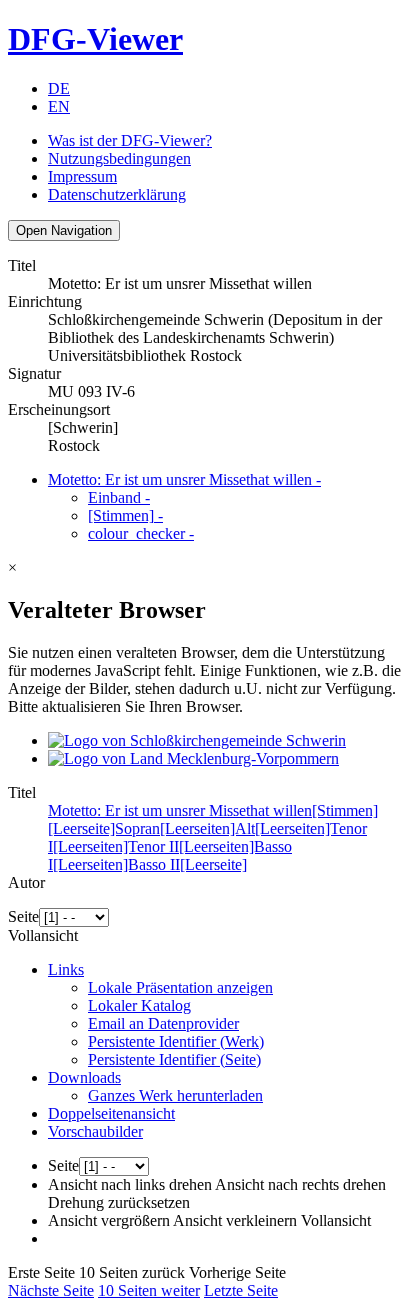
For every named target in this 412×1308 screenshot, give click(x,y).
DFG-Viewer (95, 39)
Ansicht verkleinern (235, 1220)
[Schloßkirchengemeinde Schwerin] (197, 740)
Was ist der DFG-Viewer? (130, 140)
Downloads (84, 1077)
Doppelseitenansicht (111, 1113)
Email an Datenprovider (163, 1023)
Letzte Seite (241, 1290)
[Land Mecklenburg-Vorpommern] (193, 758)
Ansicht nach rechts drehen (300, 1184)
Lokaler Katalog (139, 1005)
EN (59, 106)
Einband (119, 497)
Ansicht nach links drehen (130, 1184)
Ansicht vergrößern (109, 1220)
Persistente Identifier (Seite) (174, 1059)
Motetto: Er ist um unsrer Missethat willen (184, 479)
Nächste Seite (51, 1290)
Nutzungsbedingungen (119, 158)
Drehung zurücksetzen (119, 1202)
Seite (23, 916)
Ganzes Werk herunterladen (175, 1095)
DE (59, 88)
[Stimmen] (125, 515)
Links (66, 969)
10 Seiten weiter (149, 1290)
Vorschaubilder (95, 1131)
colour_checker (141, 533)
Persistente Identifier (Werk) (176, 1041)
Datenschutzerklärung (117, 194)
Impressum (82, 176)
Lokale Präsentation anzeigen (180, 987)
